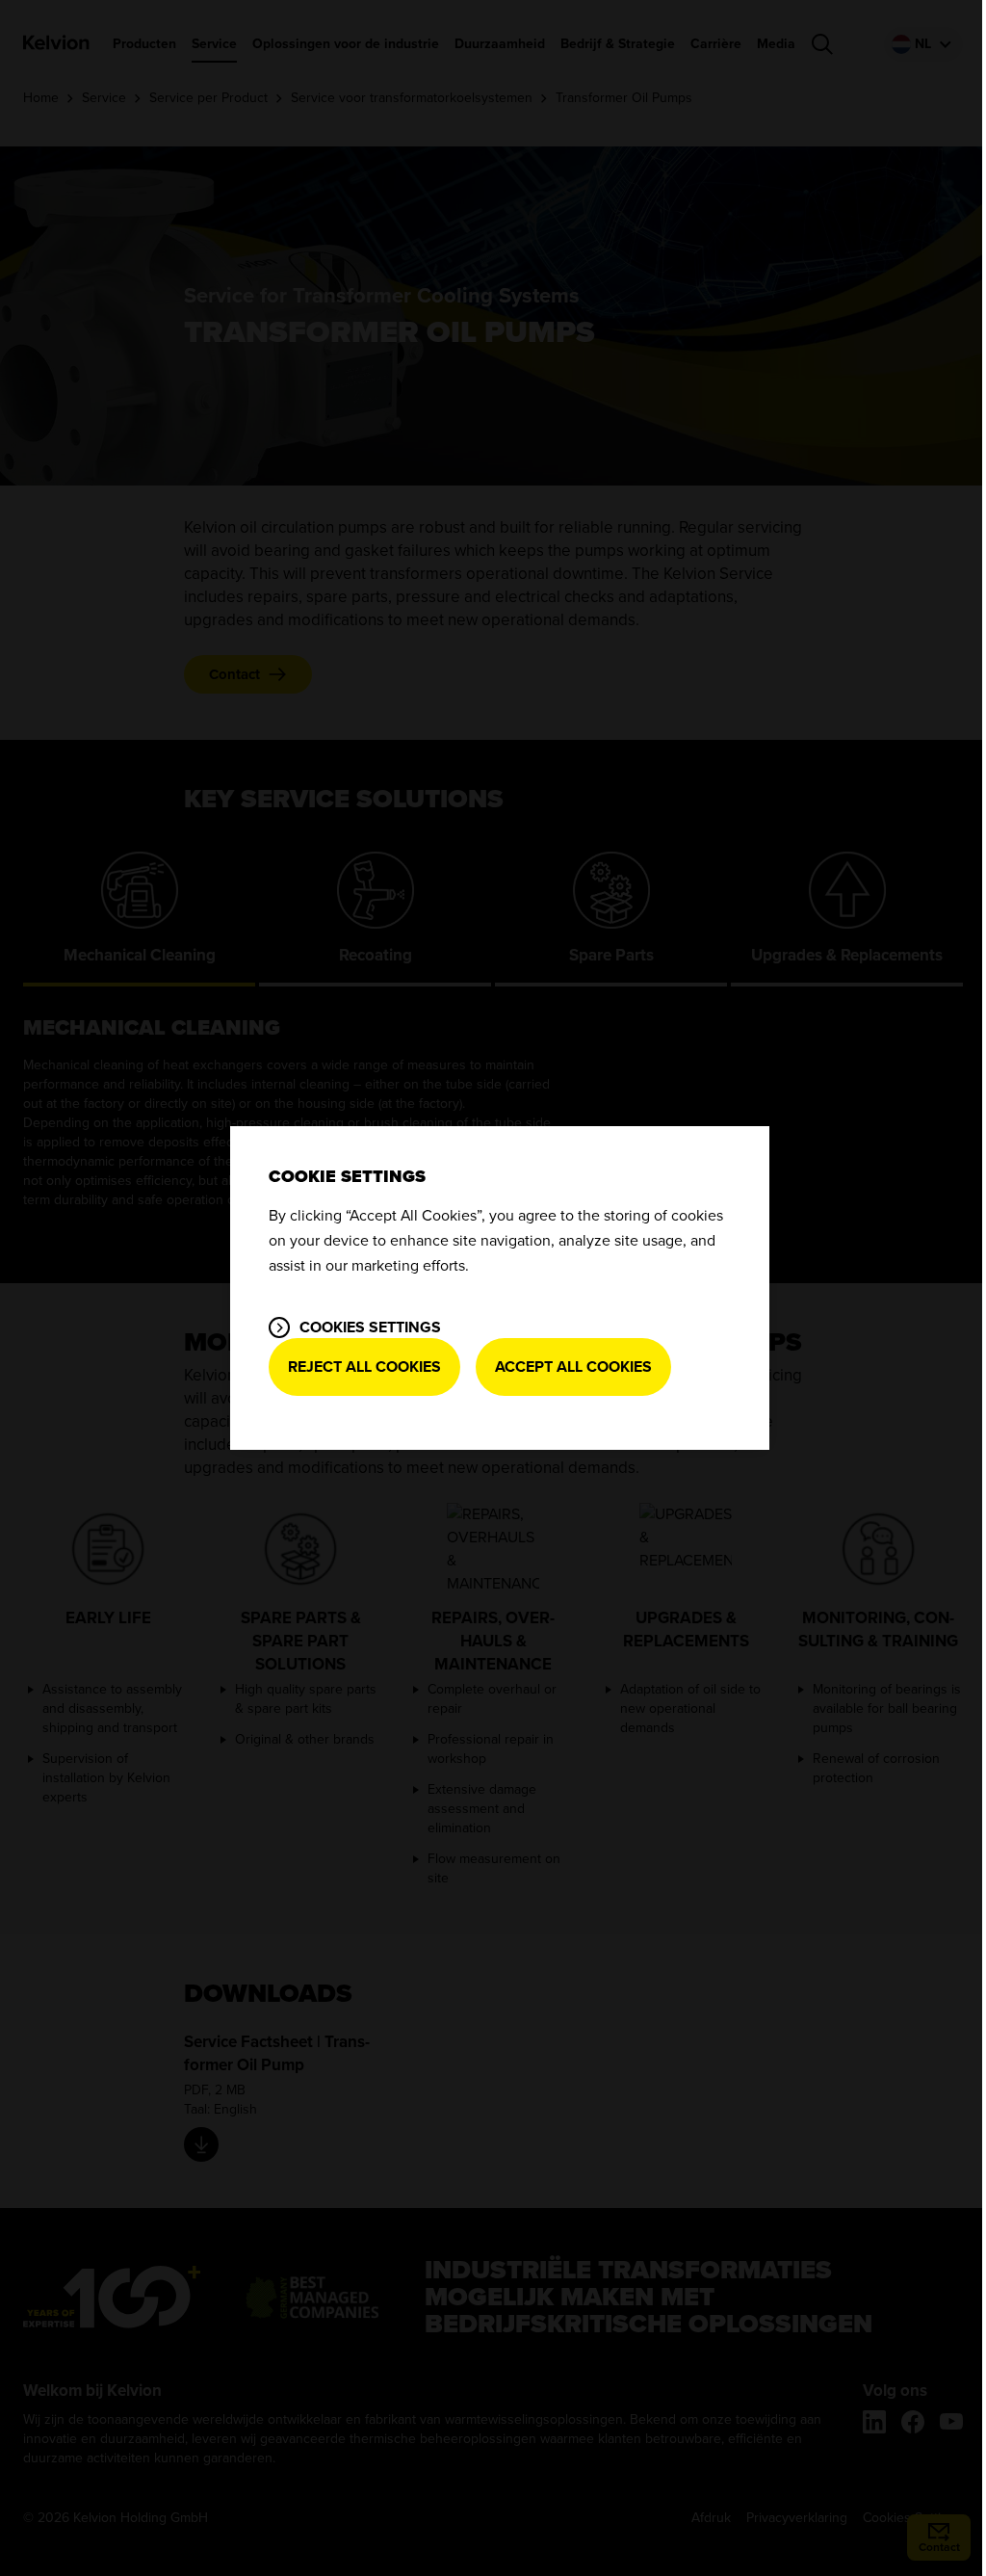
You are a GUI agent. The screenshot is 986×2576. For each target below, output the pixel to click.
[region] (500, 1288)
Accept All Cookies (573, 1367)
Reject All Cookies (364, 1367)
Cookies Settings (370, 1327)
